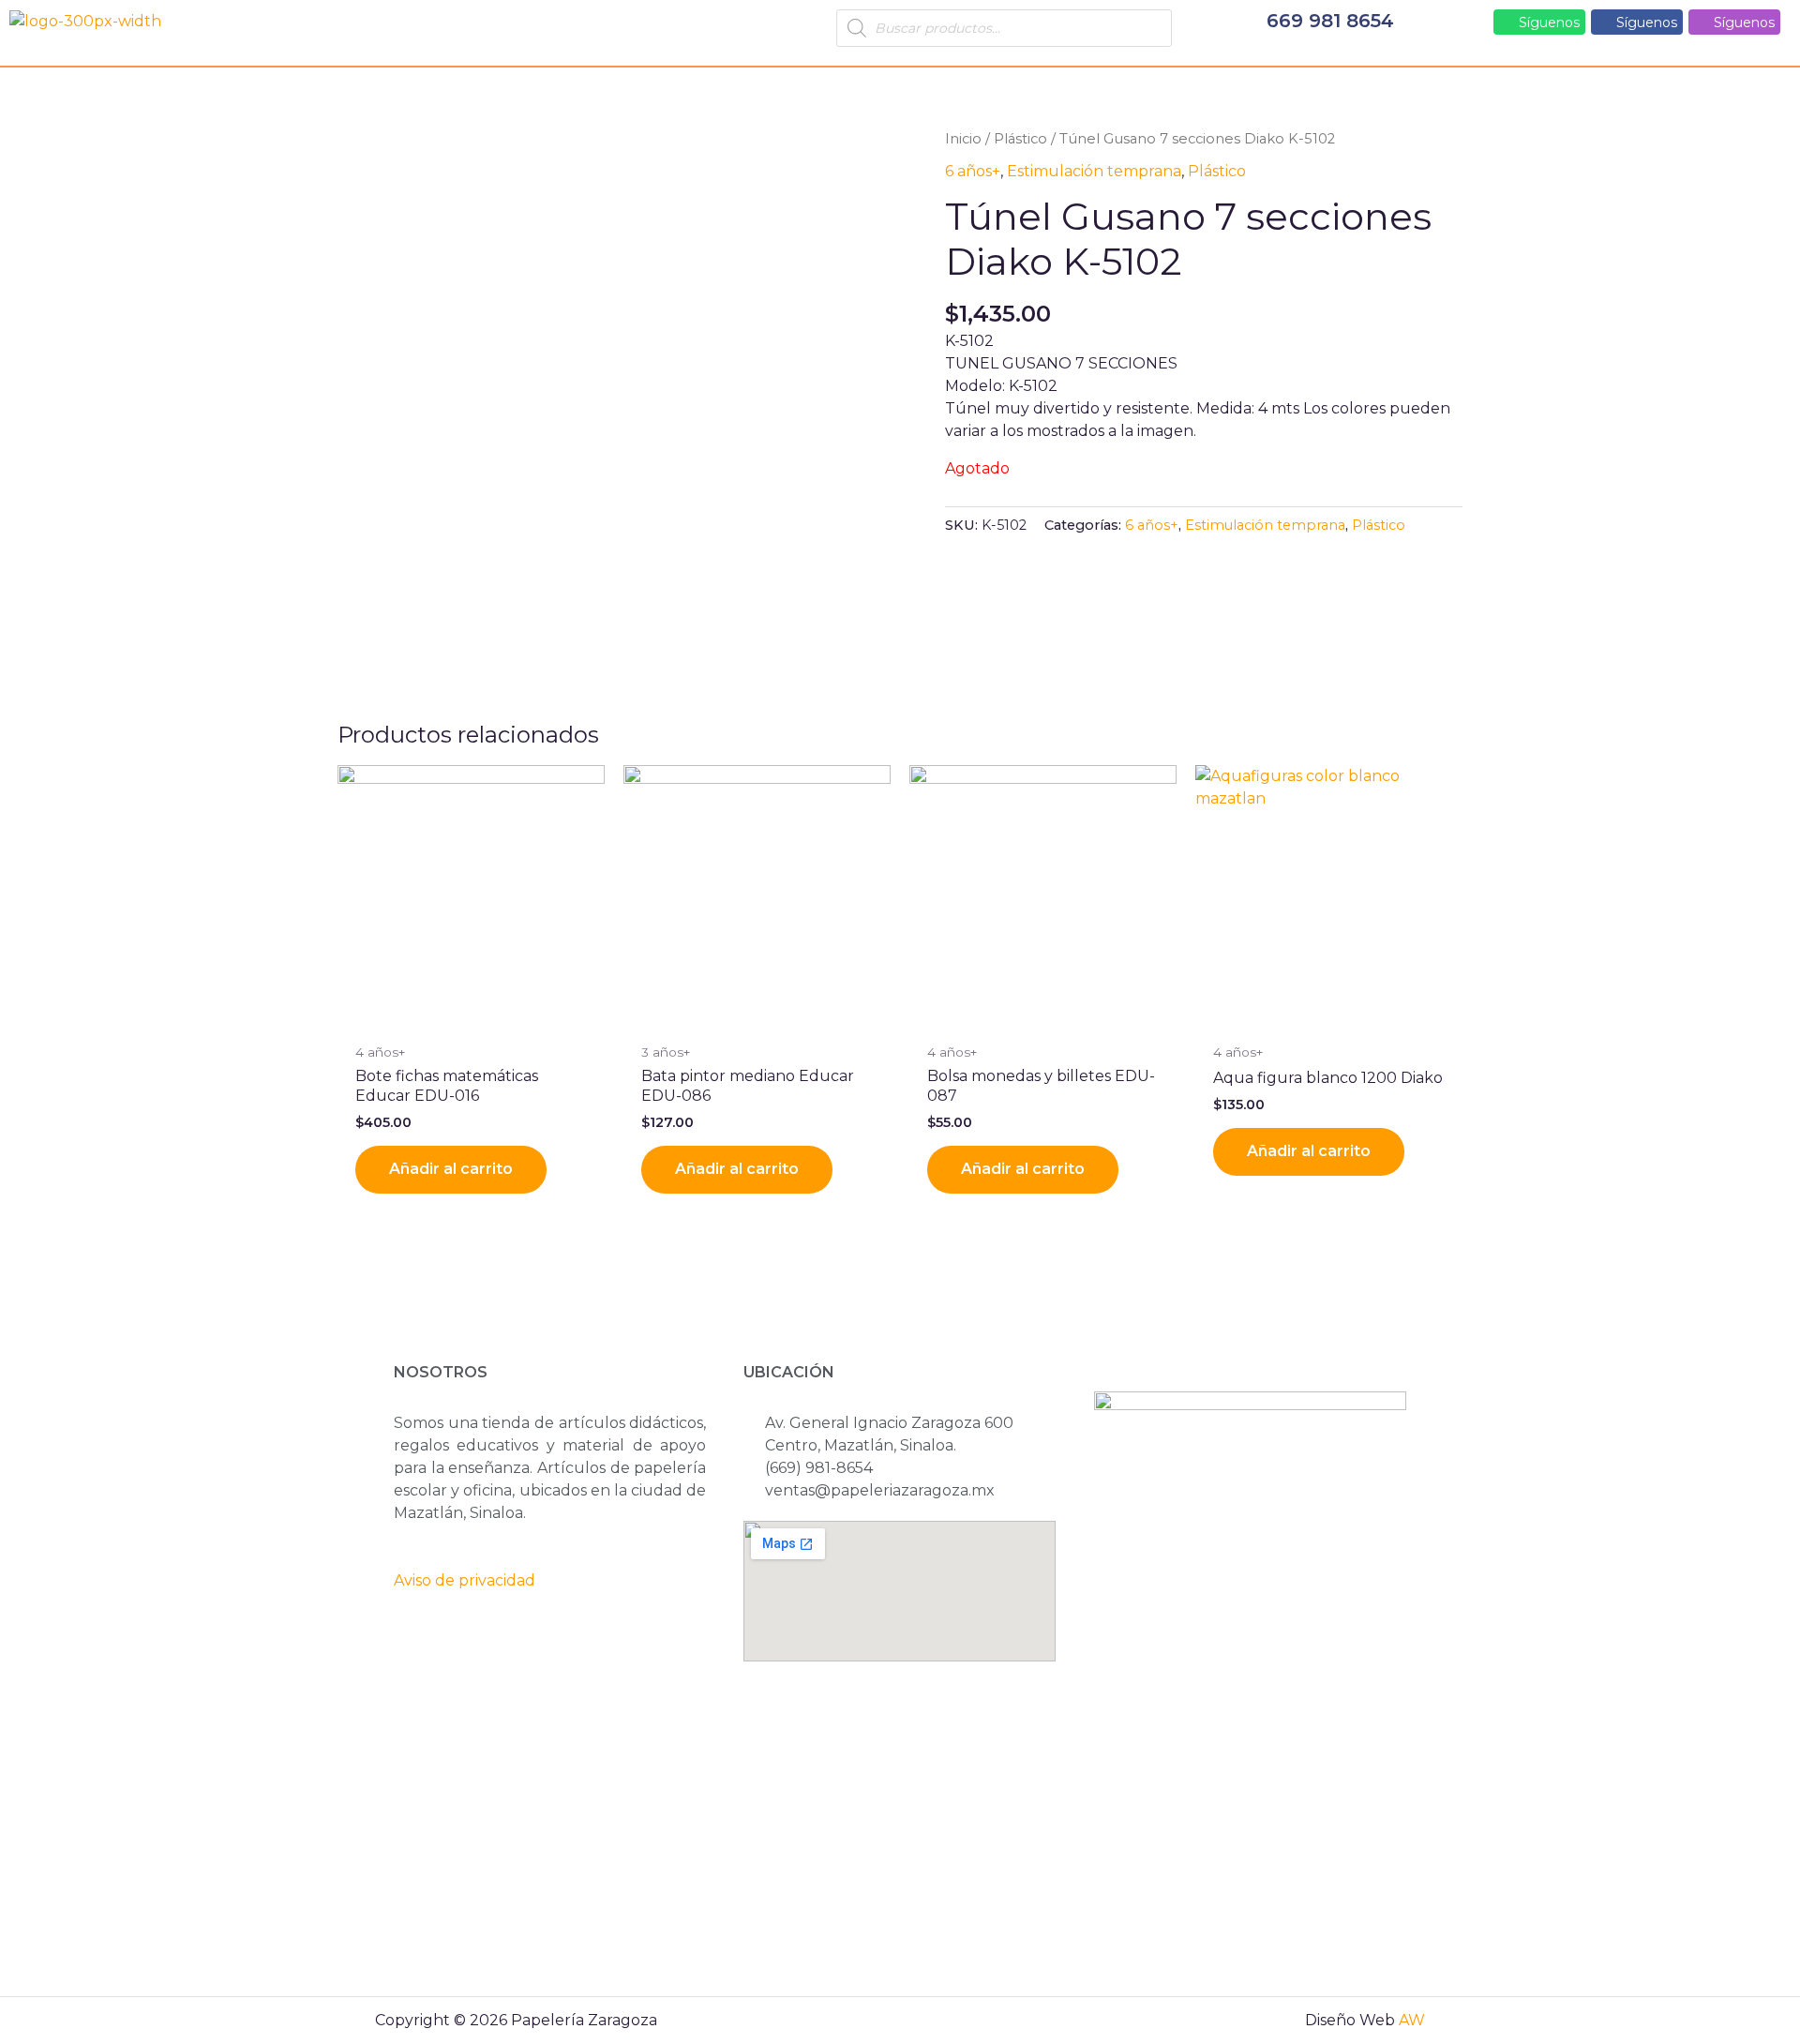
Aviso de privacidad (465, 1580)
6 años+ (973, 171)
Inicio (963, 139)
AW (1412, 2020)
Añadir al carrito (451, 1169)
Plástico (1020, 139)
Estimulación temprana (1094, 171)
